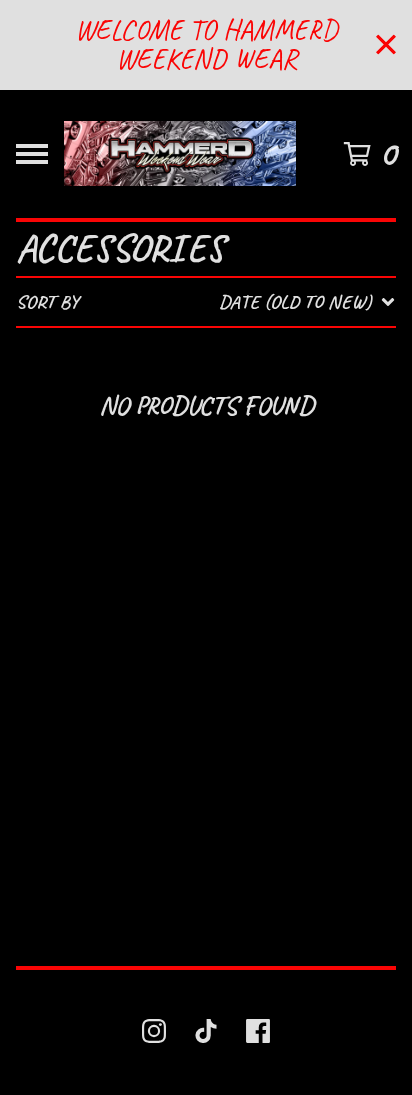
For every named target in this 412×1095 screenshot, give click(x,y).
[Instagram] (154, 1031)
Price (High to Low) (224, 649)
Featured (170, 355)
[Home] (180, 154)
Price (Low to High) (225, 613)
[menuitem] (206, 302)
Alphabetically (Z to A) (247, 502)
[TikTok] (206, 1031)
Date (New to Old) (217, 539)
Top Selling (182, 429)
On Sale (160, 392)
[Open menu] (32, 154)
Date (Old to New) (218, 576)
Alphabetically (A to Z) (246, 465)
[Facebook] (258, 1031)
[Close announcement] (386, 44)
